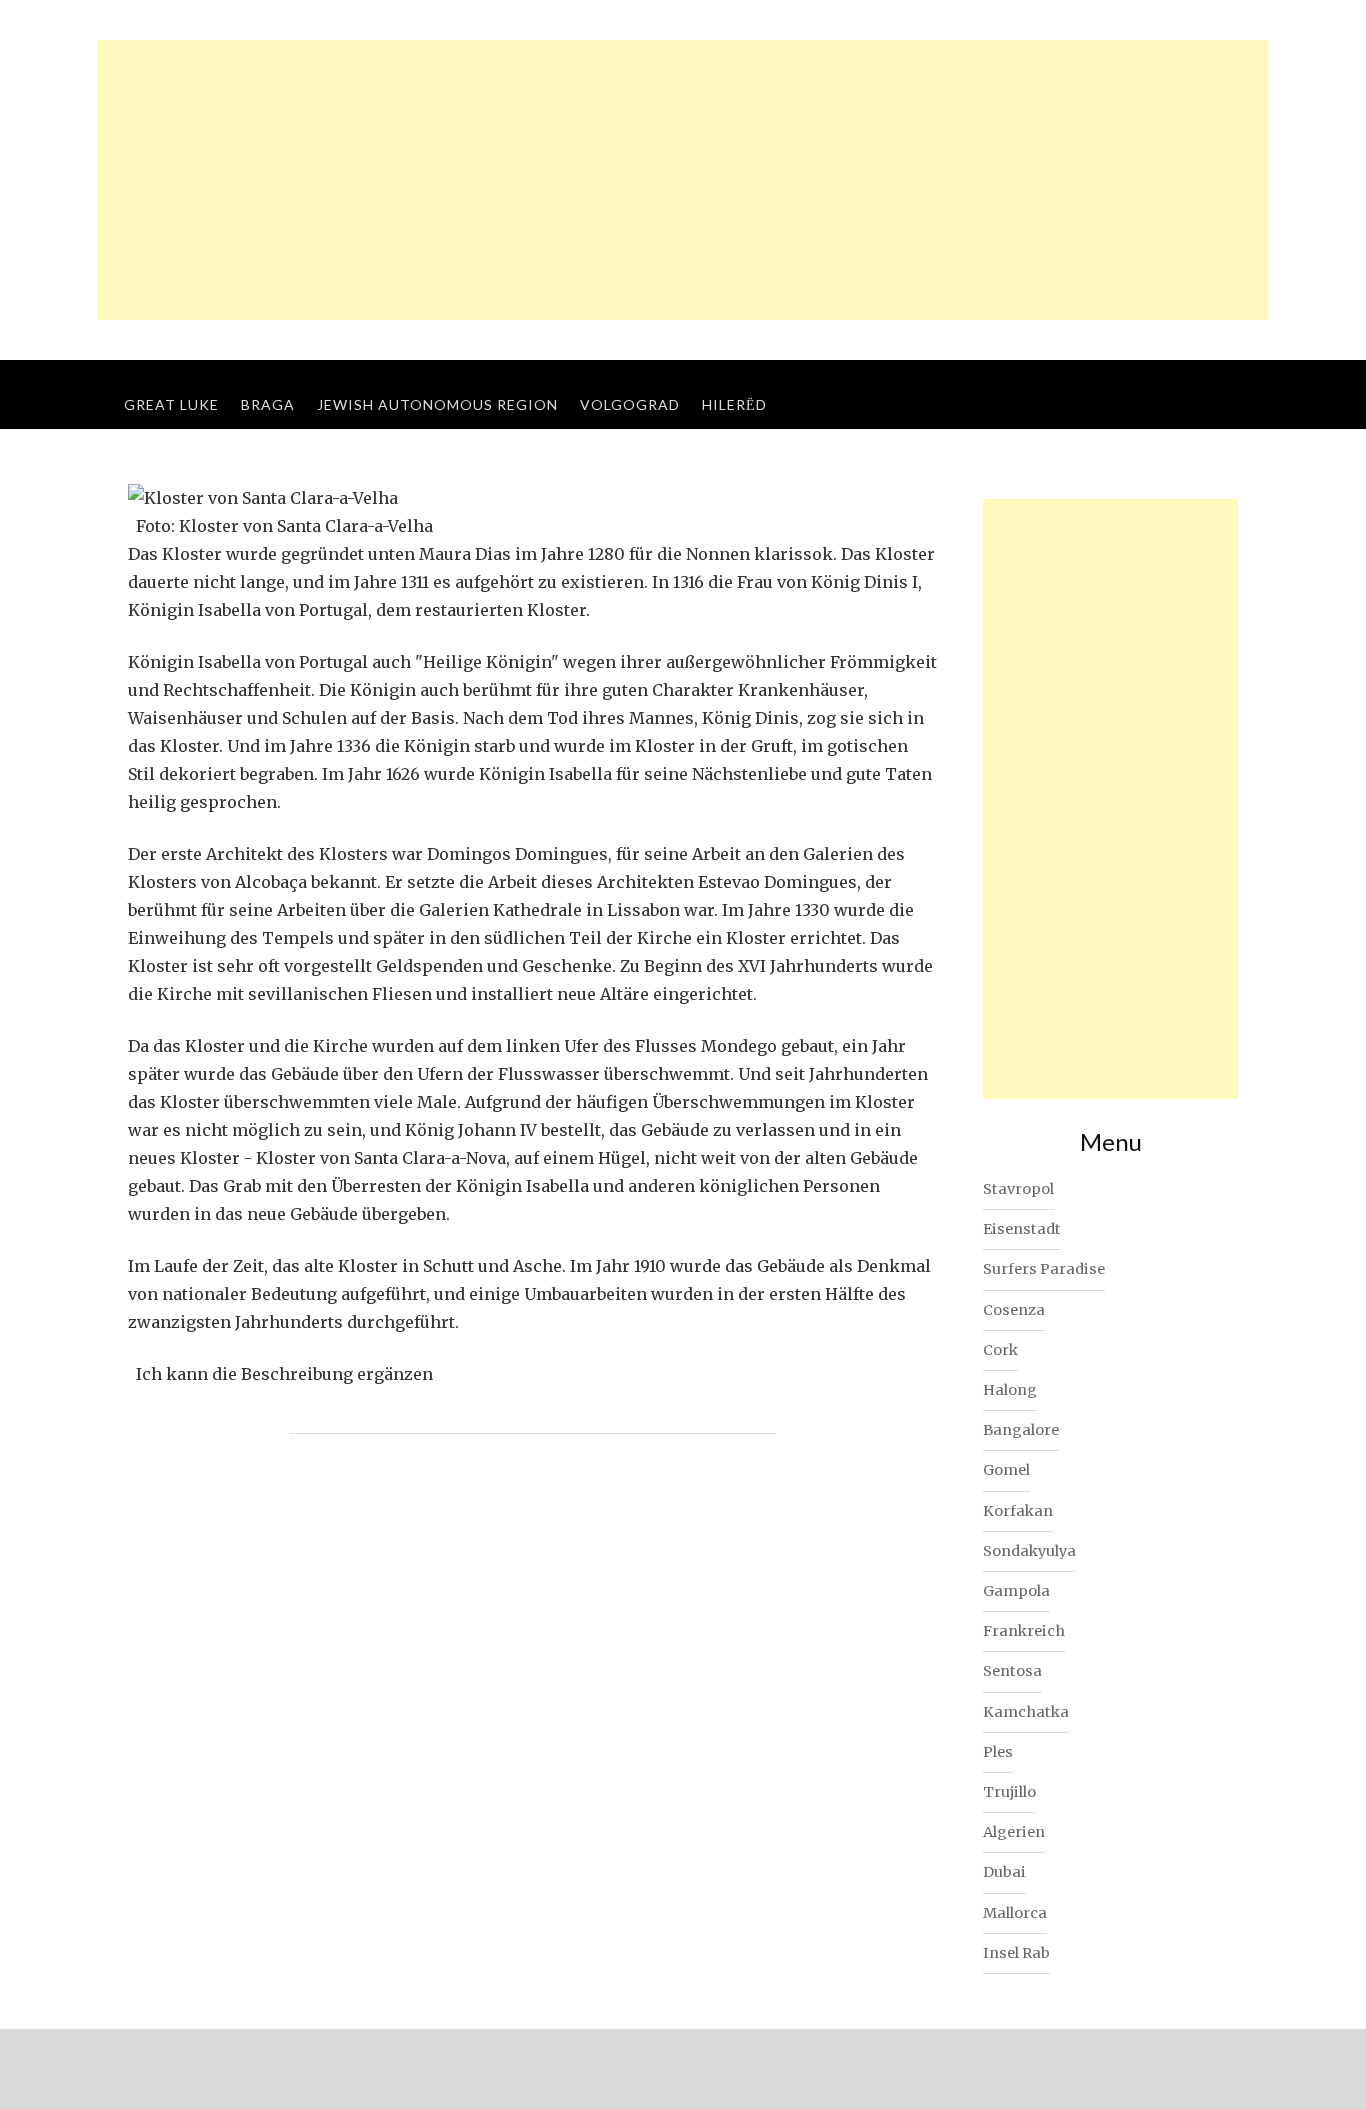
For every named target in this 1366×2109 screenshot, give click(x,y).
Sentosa (1012, 1671)
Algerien (1014, 1832)
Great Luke (171, 404)
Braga (268, 404)
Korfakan (1018, 1511)
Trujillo (1009, 1792)
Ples (998, 1752)
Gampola (1016, 1591)
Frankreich (1024, 1631)
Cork (1000, 1350)
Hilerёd (734, 404)
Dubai (1004, 1872)
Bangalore (1021, 1430)
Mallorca (1015, 1913)
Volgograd (630, 404)
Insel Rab (1016, 1953)
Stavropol (1018, 1189)
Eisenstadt (1022, 1229)
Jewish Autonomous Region (437, 404)
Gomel (1006, 1470)
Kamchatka (1026, 1712)
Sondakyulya (1029, 1551)
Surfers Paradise (1044, 1269)
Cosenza (1014, 1310)
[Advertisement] (683, 180)
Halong (1010, 1390)
